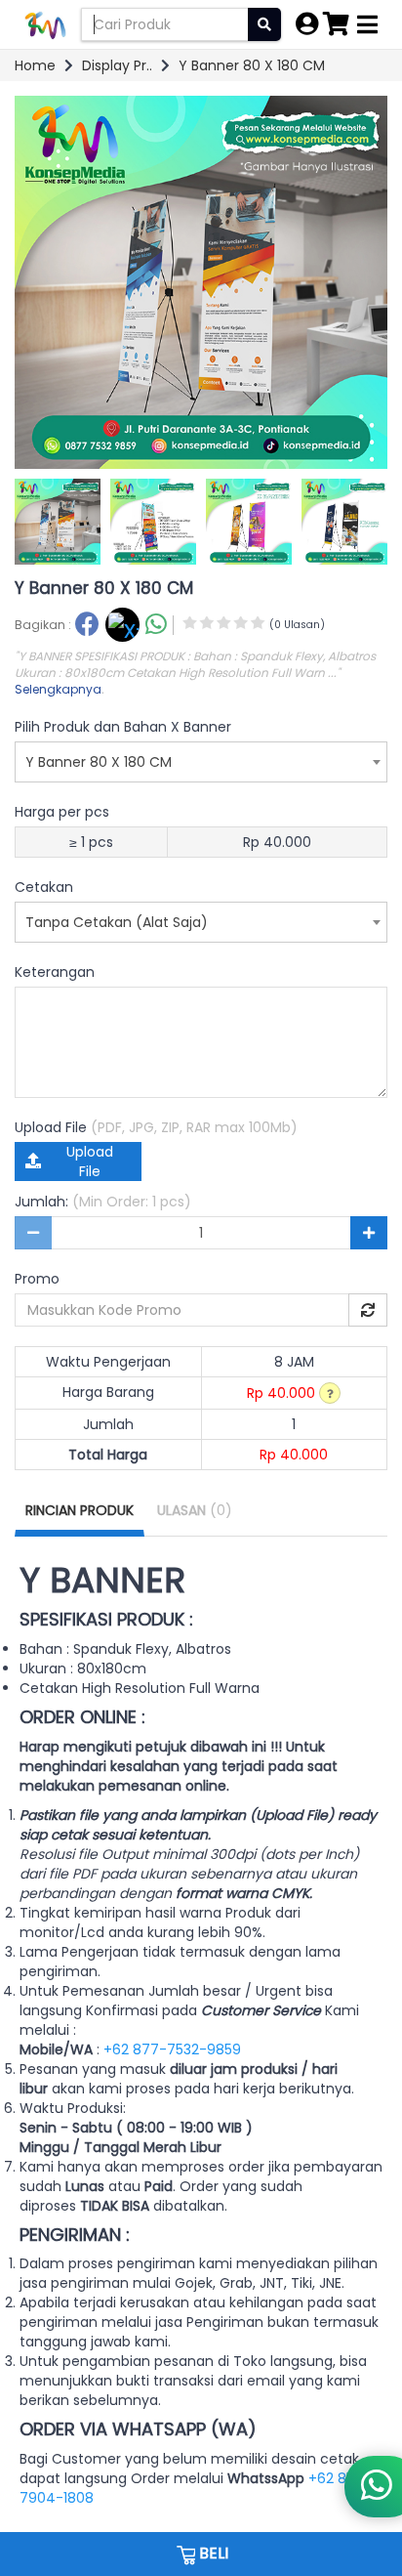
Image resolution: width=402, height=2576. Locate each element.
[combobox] (201, 762)
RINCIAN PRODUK (80, 1510)
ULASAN (195, 1510)
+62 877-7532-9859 (172, 2049)
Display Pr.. (117, 65)
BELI (212, 2553)
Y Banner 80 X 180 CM (252, 65)
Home (35, 65)
